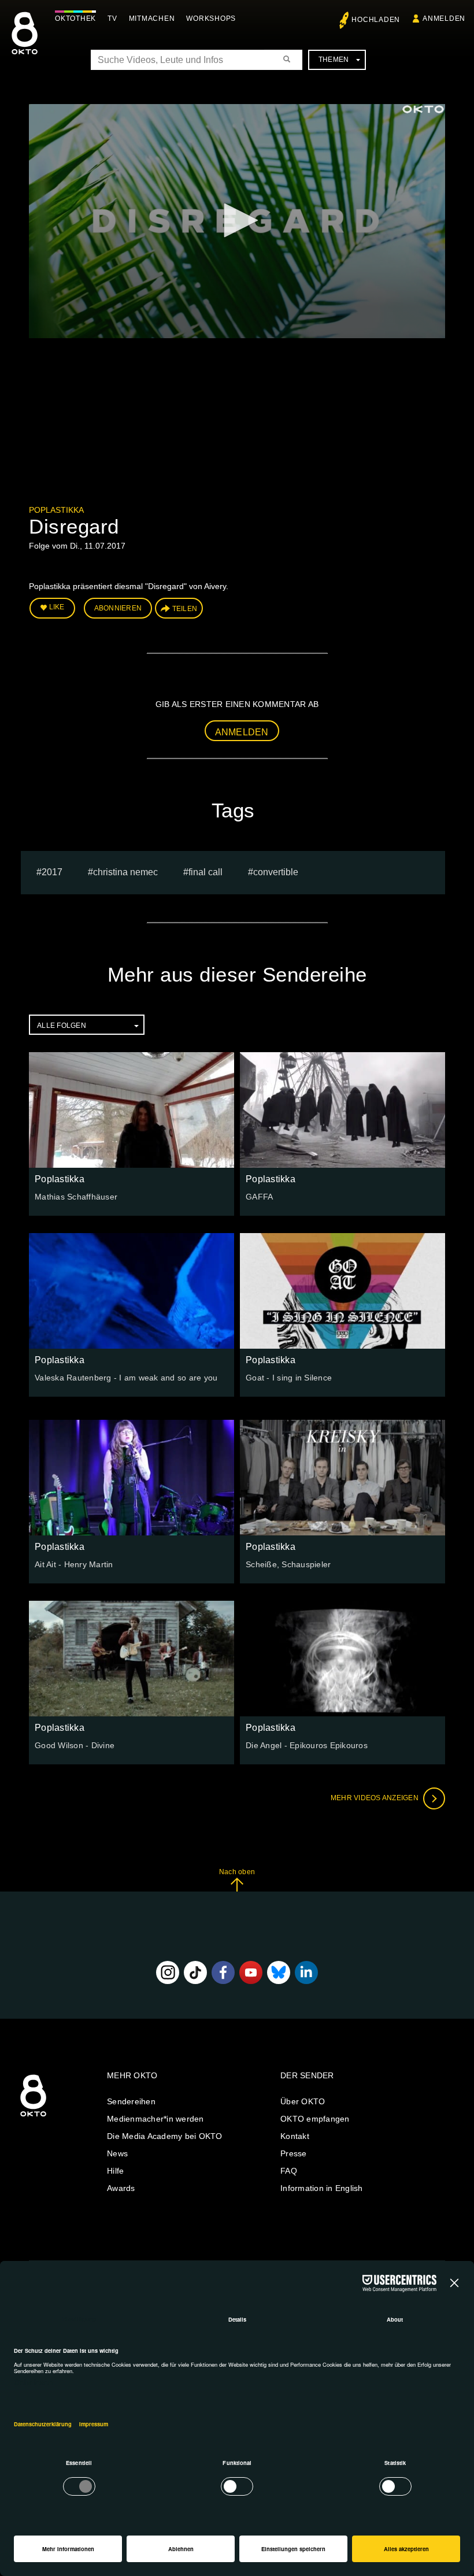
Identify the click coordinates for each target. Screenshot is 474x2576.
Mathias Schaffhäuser (76, 1197)
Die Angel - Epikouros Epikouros (307, 1745)
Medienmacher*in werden (155, 2119)
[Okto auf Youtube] (251, 1972)
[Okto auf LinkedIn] (306, 1972)
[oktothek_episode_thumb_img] (132, 1110)
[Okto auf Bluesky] (279, 1972)
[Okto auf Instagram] (168, 1972)
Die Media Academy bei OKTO (165, 2136)
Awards (121, 2188)
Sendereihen (131, 2101)
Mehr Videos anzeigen (375, 1798)
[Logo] (423, 109)
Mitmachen (152, 18)
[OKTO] (25, 43)
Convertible (276, 872)
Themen (334, 60)
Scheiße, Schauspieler (288, 1564)
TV (112, 18)
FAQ (289, 2171)
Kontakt (295, 2136)
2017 (52, 872)
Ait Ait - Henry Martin (74, 1564)
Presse (294, 2153)
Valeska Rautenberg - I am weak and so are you (126, 1378)
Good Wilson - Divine (75, 1745)
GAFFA (259, 1197)
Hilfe (115, 2171)
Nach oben (237, 1872)
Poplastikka (56, 510)
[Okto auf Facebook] (223, 1972)
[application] (237, 221)
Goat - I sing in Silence (289, 1378)
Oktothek (75, 18)
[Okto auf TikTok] (195, 1972)
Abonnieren (118, 608)
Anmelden (242, 732)
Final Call (205, 872)
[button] (237, 220)
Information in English (322, 2188)
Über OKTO (303, 2101)
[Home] (33, 2117)
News (117, 2153)
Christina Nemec (125, 872)
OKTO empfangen (315, 2119)
